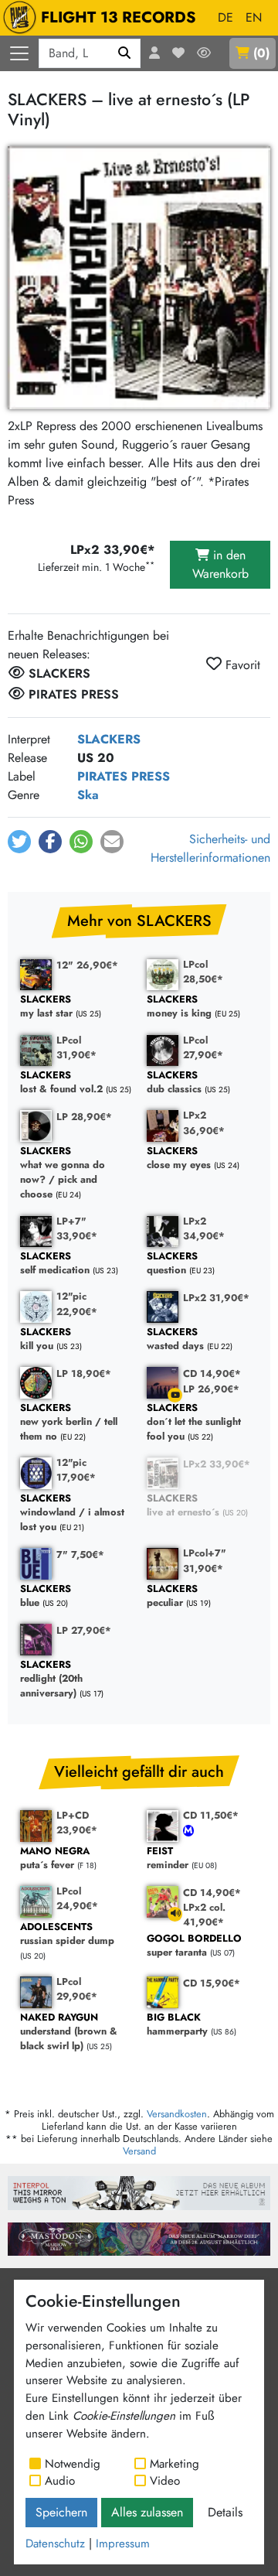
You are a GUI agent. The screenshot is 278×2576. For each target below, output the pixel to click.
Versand (139, 2151)
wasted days (175, 1339)
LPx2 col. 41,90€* (204, 1915)
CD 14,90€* (212, 1373)
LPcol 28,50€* (203, 972)
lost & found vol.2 (61, 1083)
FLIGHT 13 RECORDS (119, 17)
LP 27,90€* (84, 1630)
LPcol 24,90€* (77, 1898)
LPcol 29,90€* (77, 1989)
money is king (179, 1007)
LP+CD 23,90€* (77, 1823)
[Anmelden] (154, 53)
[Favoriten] (178, 53)
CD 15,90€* (212, 1983)
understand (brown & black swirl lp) (69, 2032)
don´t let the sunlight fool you (194, 1423)
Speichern (61, 2512)
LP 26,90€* (211, 1389)
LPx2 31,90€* (216, 1298)
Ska (88, 795)
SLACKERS (109, 739)
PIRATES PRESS (124, 776)
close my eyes (179, 1158)
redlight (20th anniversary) (51, 1679)
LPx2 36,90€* (204, 1122)
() (261, 53)
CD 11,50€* (211, 1815)
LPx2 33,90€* (217, 1464)
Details (225, 2512)
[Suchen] (125, 53)
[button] (19, 842)
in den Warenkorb (220, 564)
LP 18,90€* (84, 1373)
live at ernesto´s (183, 1506)
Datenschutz (55, 2544)
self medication (55, 1264)
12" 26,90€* (87, 965)
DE (225, 17)
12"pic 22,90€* (77, 1303)
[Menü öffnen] (19, 53)
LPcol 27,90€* (203, 1047)
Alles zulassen (147, 2512)
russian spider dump (67, 1934)
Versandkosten (177, 2114)
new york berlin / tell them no (69, 1423)
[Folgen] (204, 53)
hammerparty (177, 2025)
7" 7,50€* (80, 1554)
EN (254, 17)
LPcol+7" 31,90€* (205, 1560)
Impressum (123, 2544)
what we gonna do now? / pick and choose (63, 1173)
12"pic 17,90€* (76, 1470)
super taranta (194, 1946)
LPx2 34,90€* (204, 1228)
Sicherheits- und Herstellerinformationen (210, 848)
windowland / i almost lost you (72, 1513)
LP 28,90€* (84, 1117)
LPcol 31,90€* (76, 1047)
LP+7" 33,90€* (77, 1228)
